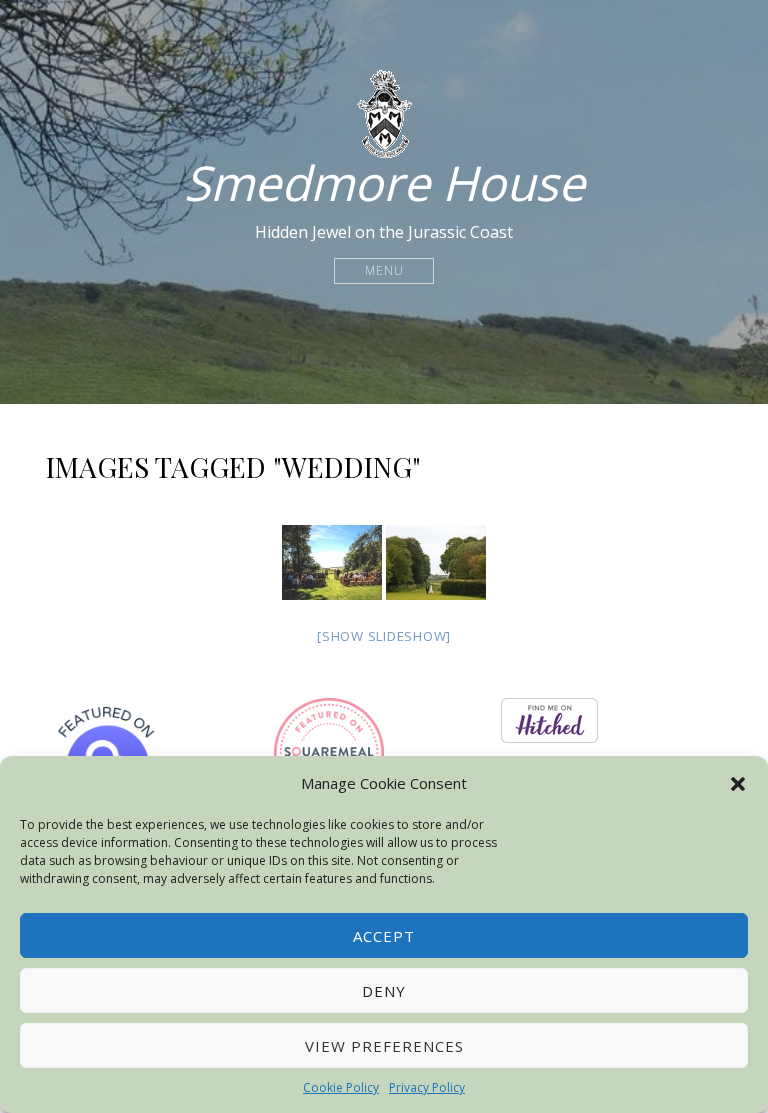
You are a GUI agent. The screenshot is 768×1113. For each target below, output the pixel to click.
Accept (384, 936)
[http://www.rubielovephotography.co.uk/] (332, 562)
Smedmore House (384, 182)
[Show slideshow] (384, 636)
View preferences (384, 1046)
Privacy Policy (427, 1087)
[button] (738, 784)
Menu (384, 270)
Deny (384, 991)
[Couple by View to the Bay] (436, 562)
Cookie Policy (341, 1087)
